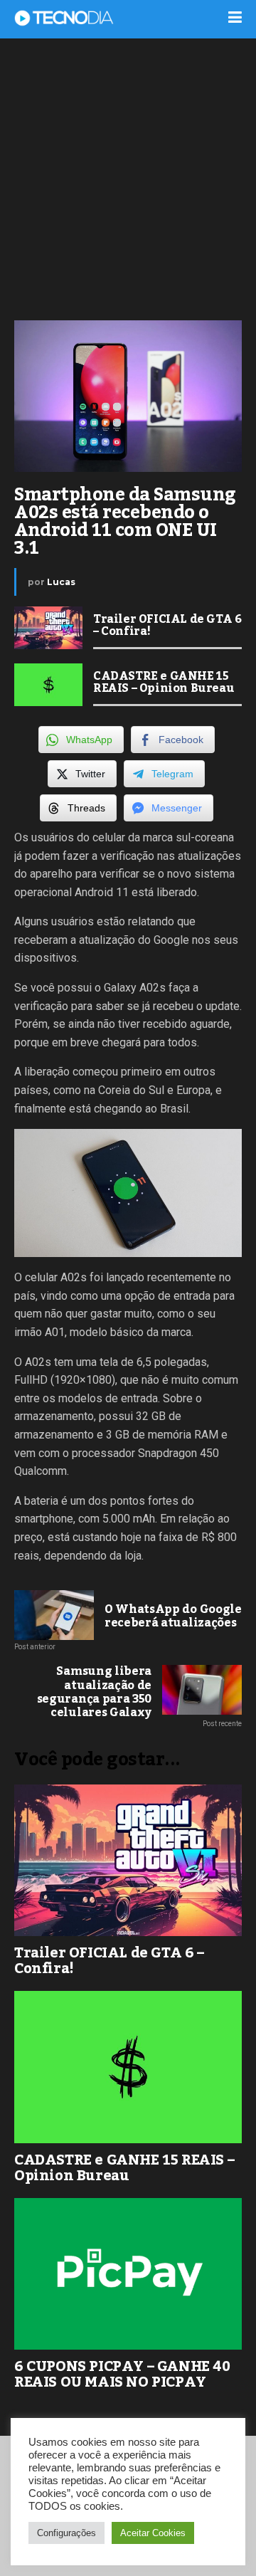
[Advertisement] (128, 178)
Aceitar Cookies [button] (153, 2533)
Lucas (61, 582)
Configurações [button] (66, 2533)
